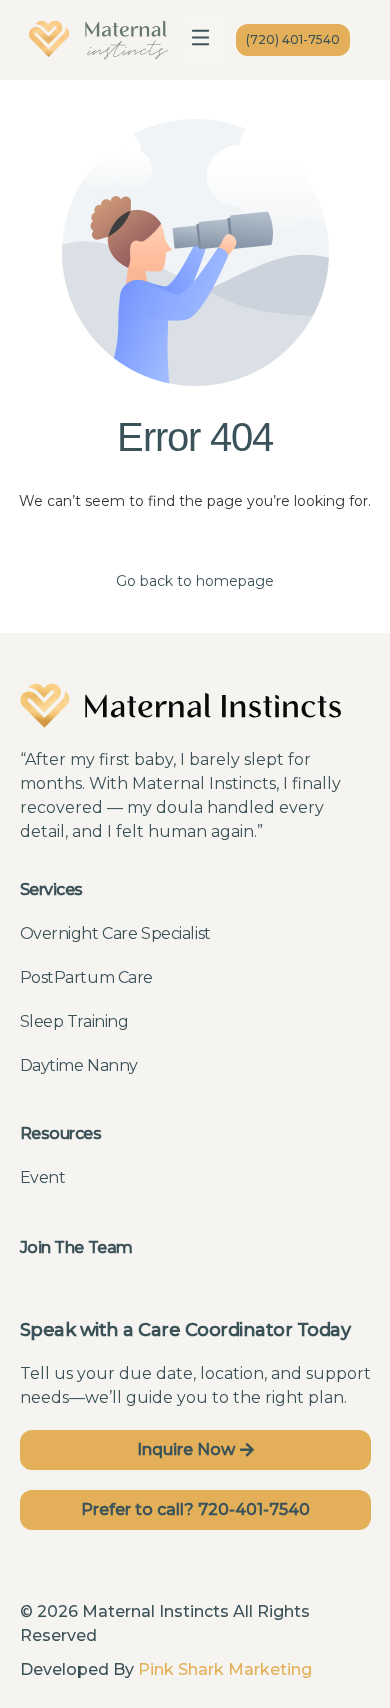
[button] (201, 40)
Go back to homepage (195, 581)
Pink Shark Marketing (225, 1669)
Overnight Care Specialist (115, 933)
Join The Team (76, 1247)
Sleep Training (74, 1021)
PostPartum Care (87, 977)
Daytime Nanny (79, 1065)
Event (43, 1177)
